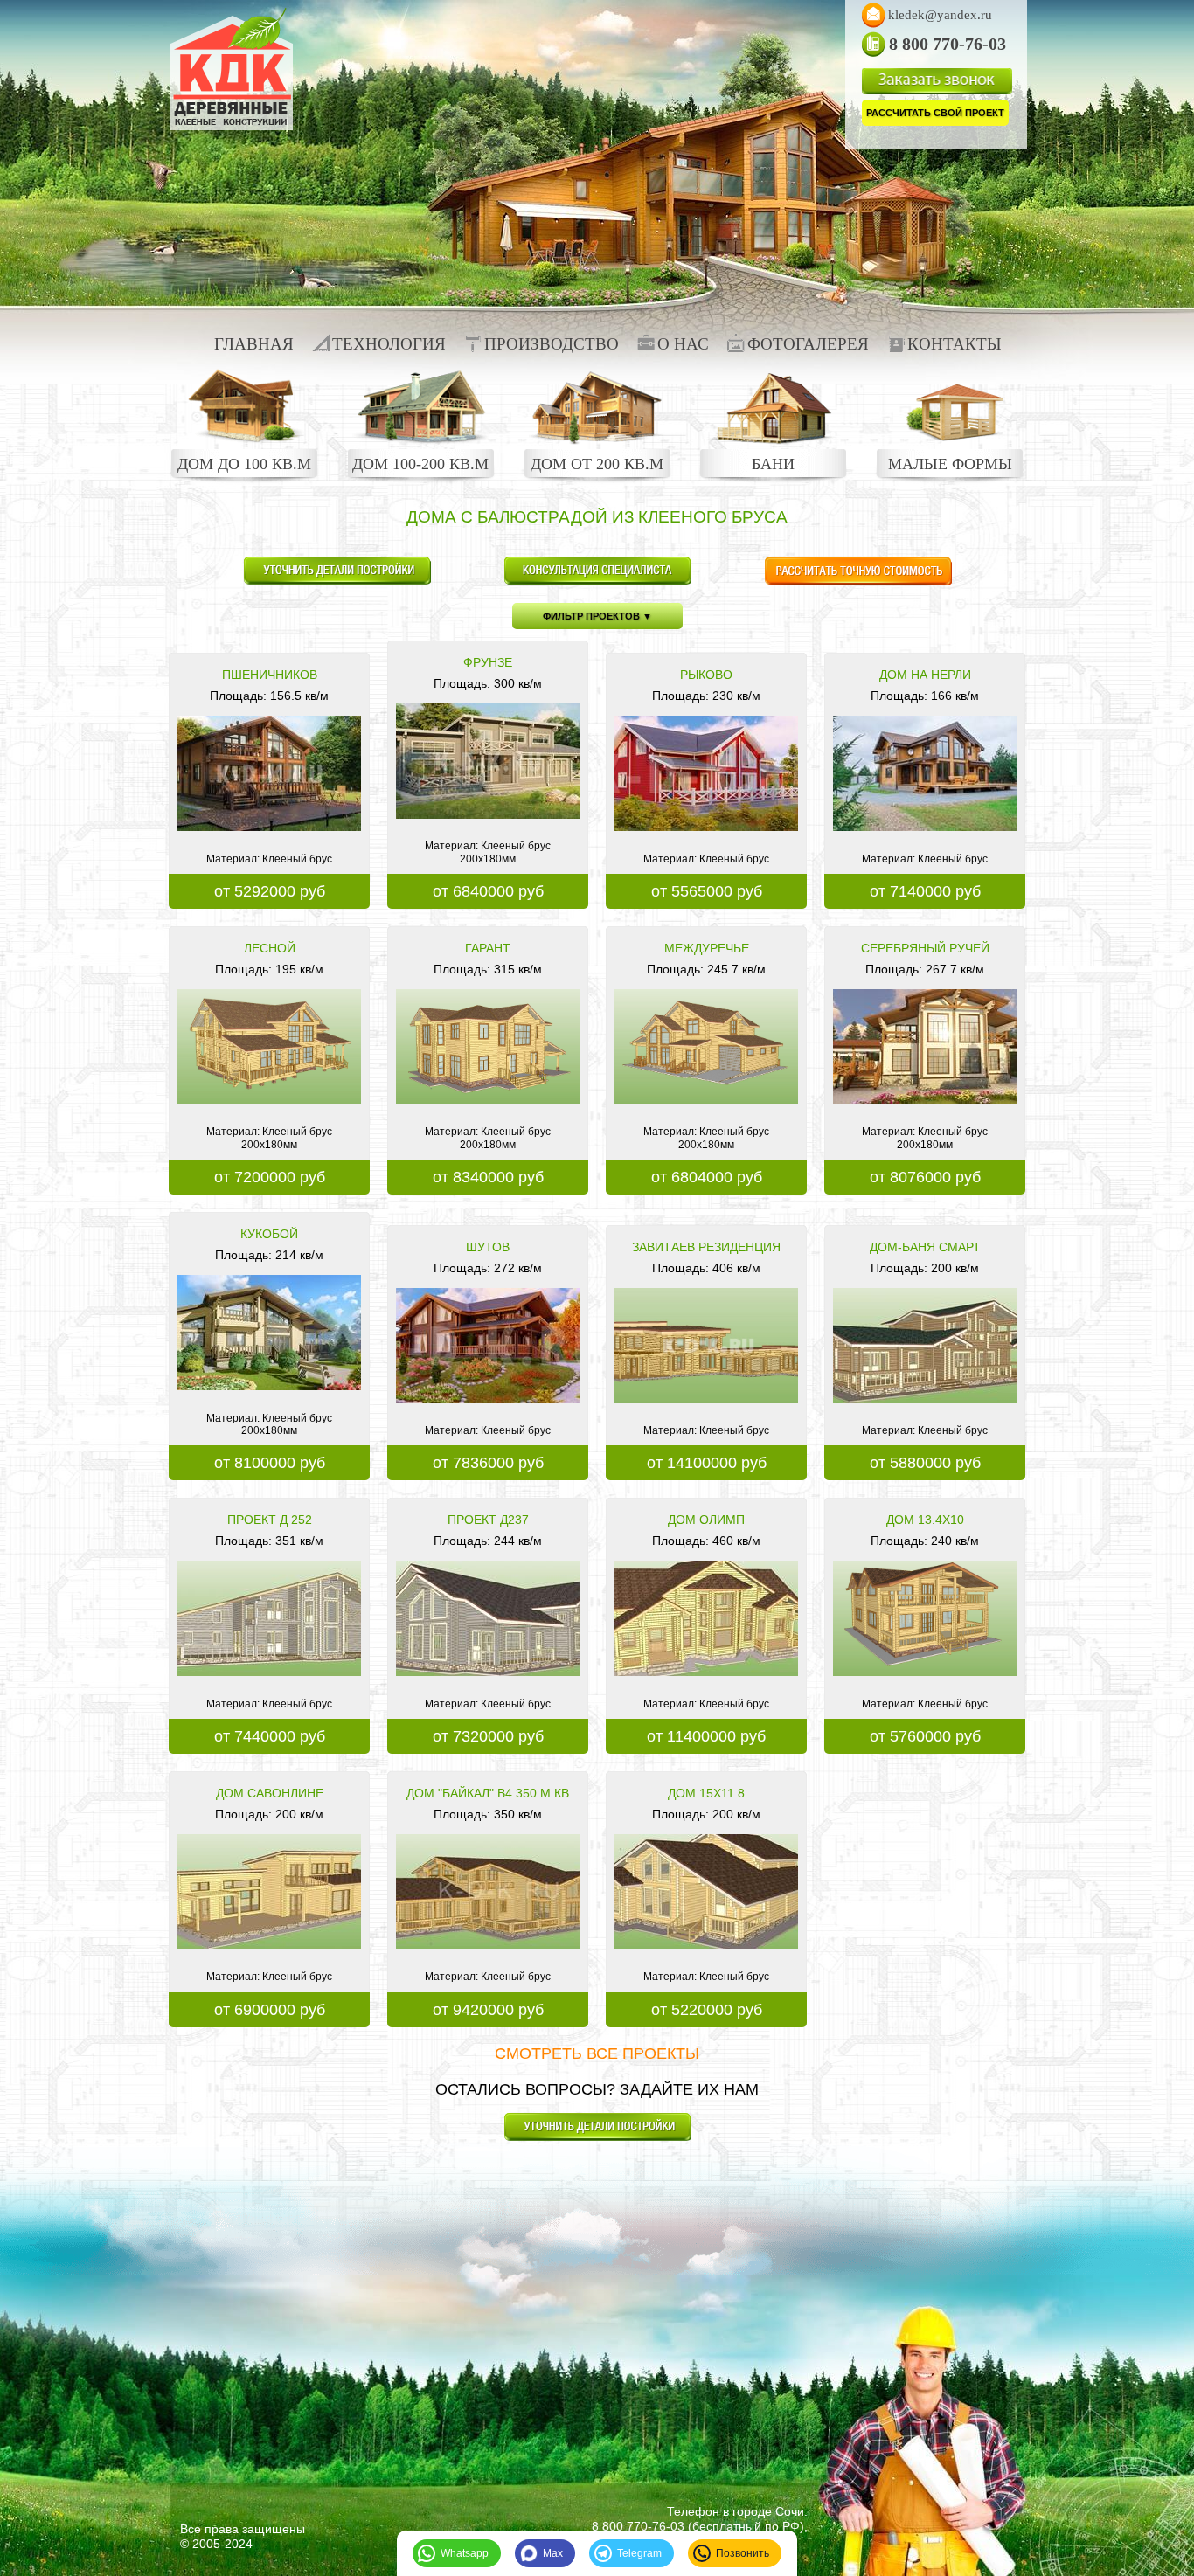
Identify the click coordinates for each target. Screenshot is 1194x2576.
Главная (254, 344)
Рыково (706, 675)
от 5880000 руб (925, 1463)
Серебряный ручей (925, 948)
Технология (389, 344)
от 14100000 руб (707, 1463)
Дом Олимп (706, 1520)
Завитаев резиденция (706, 1247)
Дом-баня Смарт (925, 1247)
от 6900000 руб (270, 2010)
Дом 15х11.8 (706, 1793)
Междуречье (707, 948)
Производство (552, 344)
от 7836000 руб (488, 1463)
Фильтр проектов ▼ (597, 616)
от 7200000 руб (270, 1177)
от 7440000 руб (270, 1736)
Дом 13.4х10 (925, 1520)
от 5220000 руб (707, 2010)
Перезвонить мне (597, 571)
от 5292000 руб (270, 891)
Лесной (270, 948)
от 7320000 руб (488, 1736)
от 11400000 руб (706, 1736)
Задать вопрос (337, 571)
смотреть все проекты (597, 2053)
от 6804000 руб (707, 1177)
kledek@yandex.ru (940, 15)
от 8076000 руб (925, 1177)
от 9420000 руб (488, 2010)
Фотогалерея (808, 344)
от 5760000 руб (925, 1736)
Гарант (488, 948)
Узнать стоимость (858, 571)
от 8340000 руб (488, 1177)
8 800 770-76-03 (638, 2526)
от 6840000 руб (488, 891)
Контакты (955, 344)
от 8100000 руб (270, 1463)
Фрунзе (488, 662)
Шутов (488, 1247)
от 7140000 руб (925, 891)
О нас (683, 344)
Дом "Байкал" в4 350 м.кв (488, 1793)
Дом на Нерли (925, 675)
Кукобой (269, 1234)
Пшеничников (270, 675)
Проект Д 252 (270, 1520)
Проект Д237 (488, 1520)
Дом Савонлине (270, 1793)
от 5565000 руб (707, 891)
